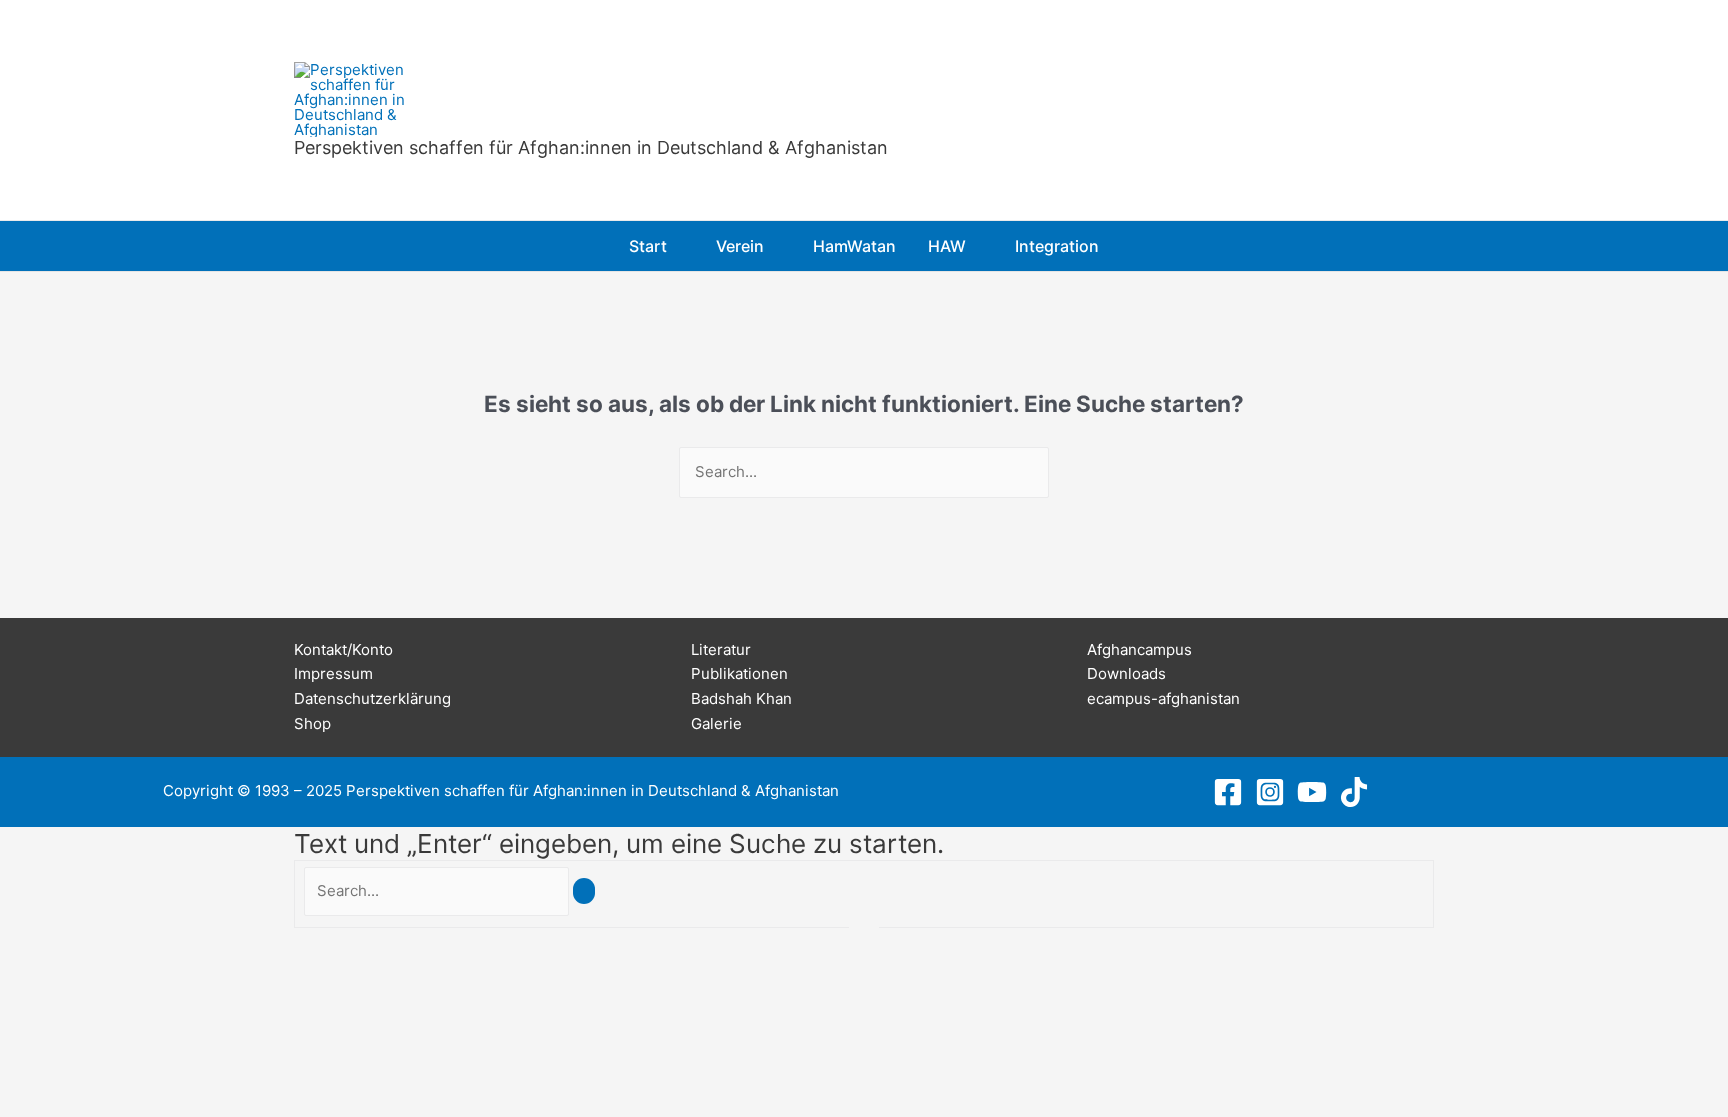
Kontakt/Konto (343, 649)
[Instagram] (1270, 792)
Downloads (1126, 673)
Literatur (721, 649)
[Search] (584, 891)
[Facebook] (1228, 792)
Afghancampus (1139, 649)
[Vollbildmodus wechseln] (19, 945)
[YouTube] (1312, 792)
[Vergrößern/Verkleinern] (5, 945)
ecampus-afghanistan (1163, 698)
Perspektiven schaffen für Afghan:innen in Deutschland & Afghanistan (591, 147)
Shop (312, 723)
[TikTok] (1354, 792)
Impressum (333, 673)
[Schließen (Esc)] (47, 945)
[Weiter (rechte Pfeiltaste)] (19, 970)
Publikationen (739, 673)
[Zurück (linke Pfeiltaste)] (5, 970)
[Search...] (438, 890)
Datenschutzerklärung (372, 698)
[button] (675, 246)
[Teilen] (33, 945)
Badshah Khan (741, 698)
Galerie (716, 723)
